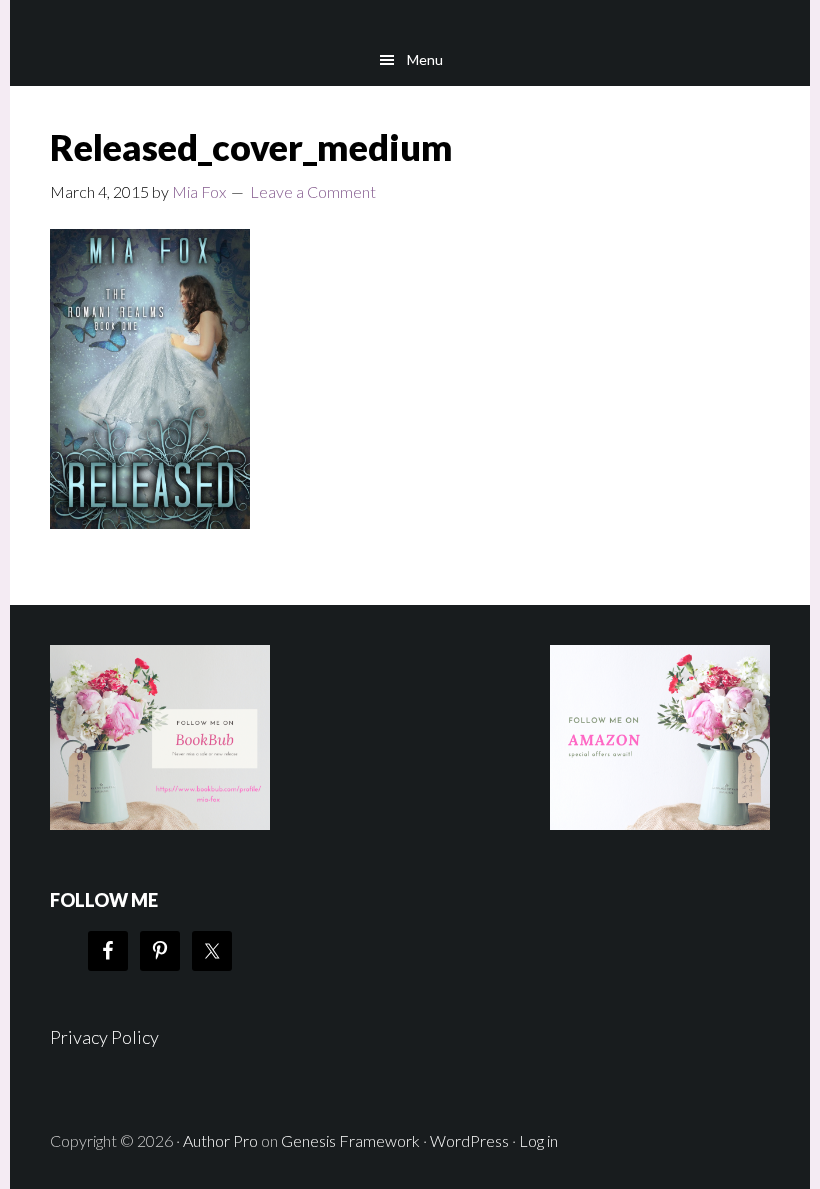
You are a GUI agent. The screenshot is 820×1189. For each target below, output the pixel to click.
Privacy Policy (104, 1037)
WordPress (469, 1140)
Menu (425, 59)
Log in (538, 1140)
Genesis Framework (350, 1140)
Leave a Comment (313, 191)
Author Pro (220, 1140)
